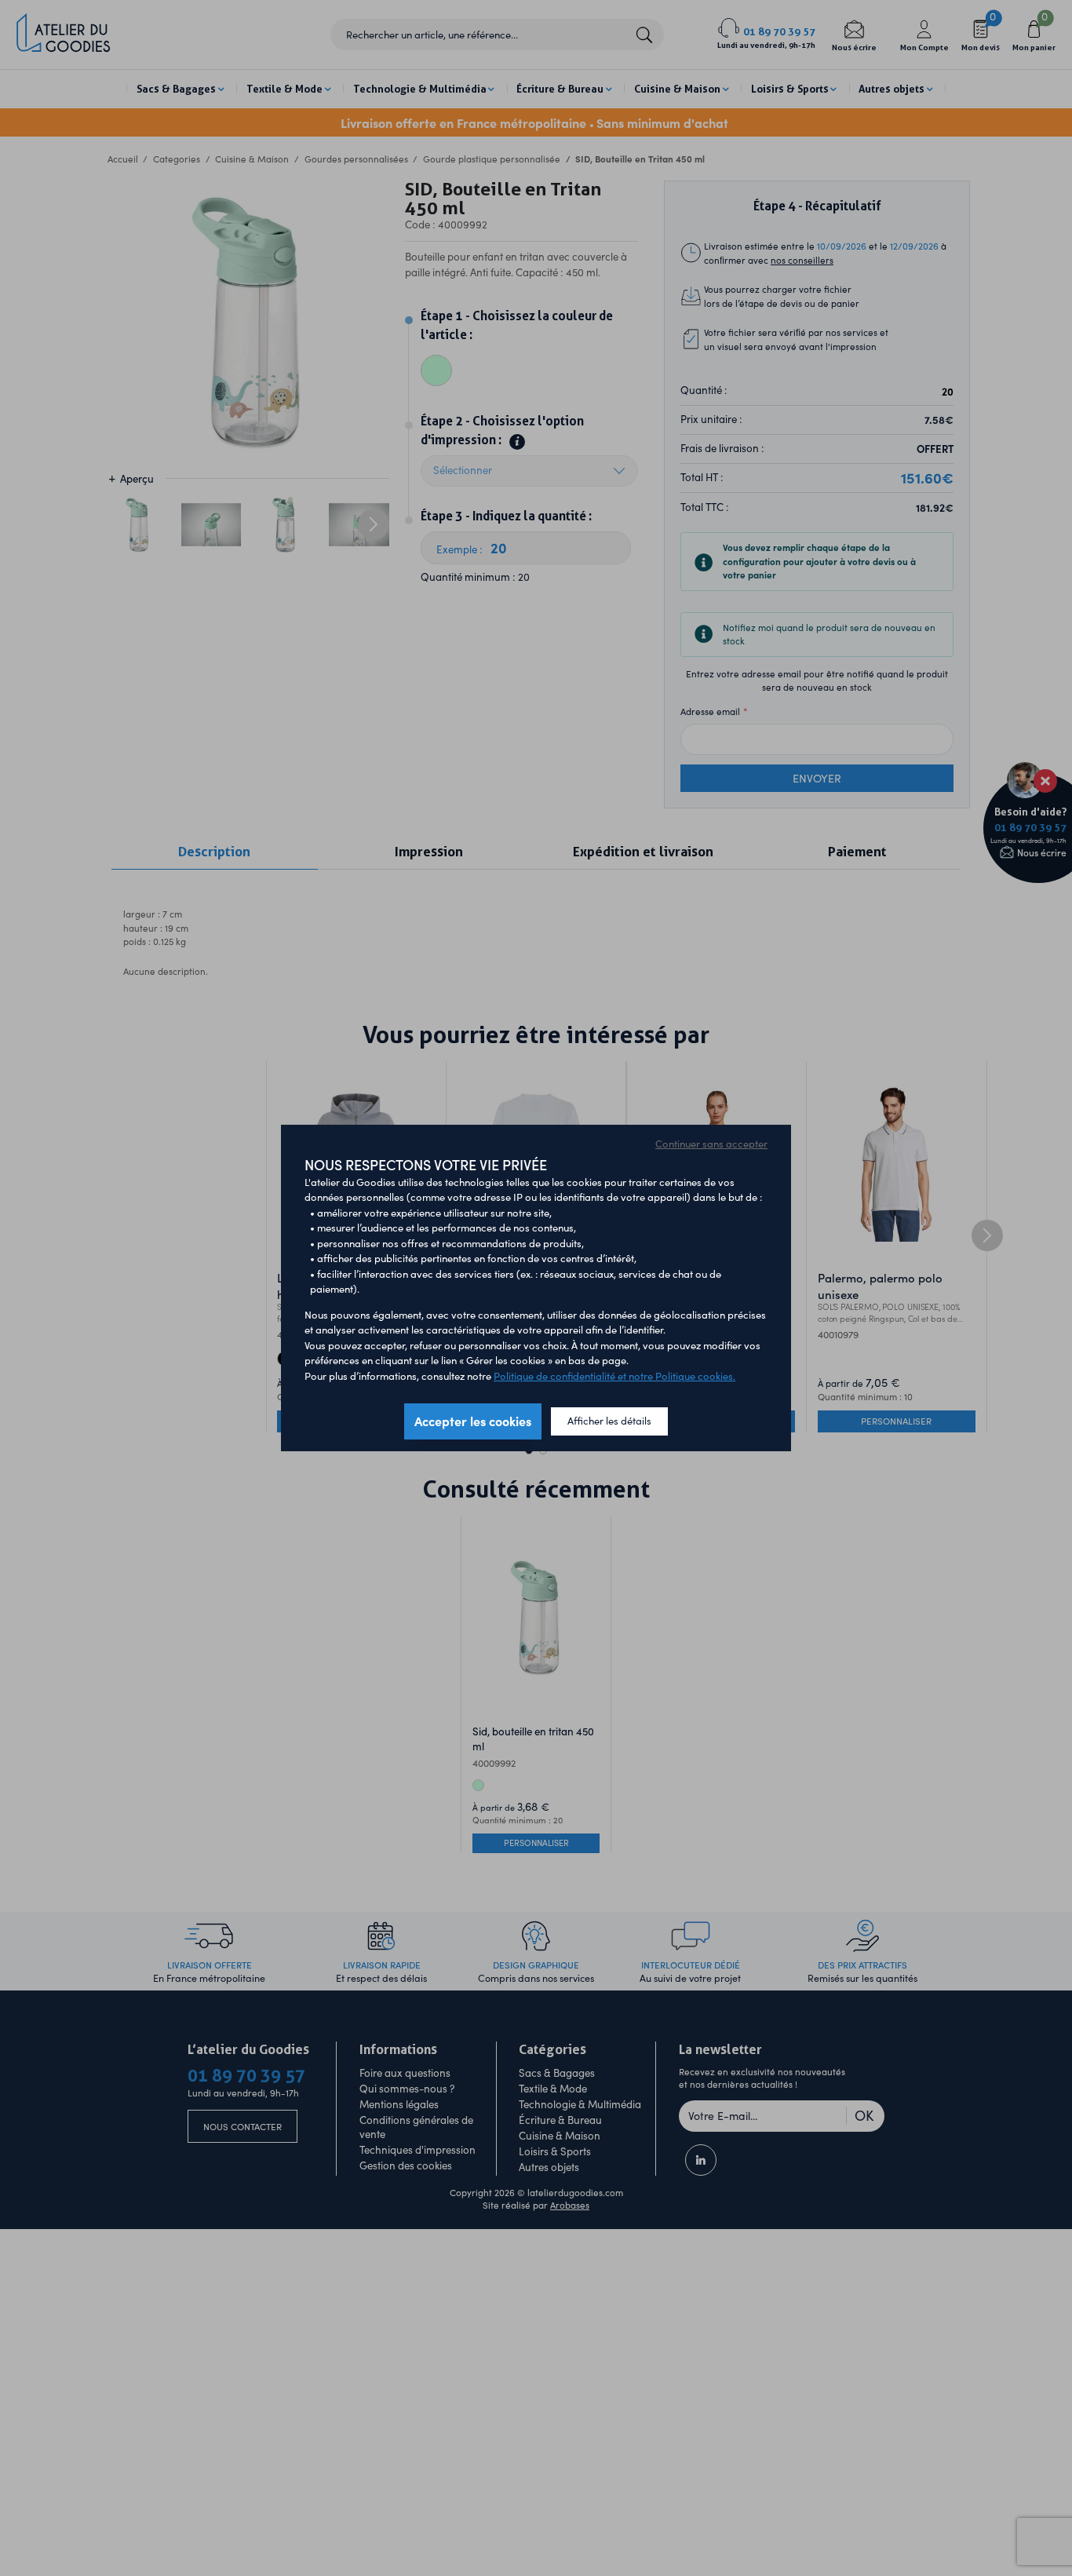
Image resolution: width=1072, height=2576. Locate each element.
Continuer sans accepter (711, 1144)
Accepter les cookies (473, 1421)
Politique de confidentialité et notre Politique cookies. (614, 1376)
